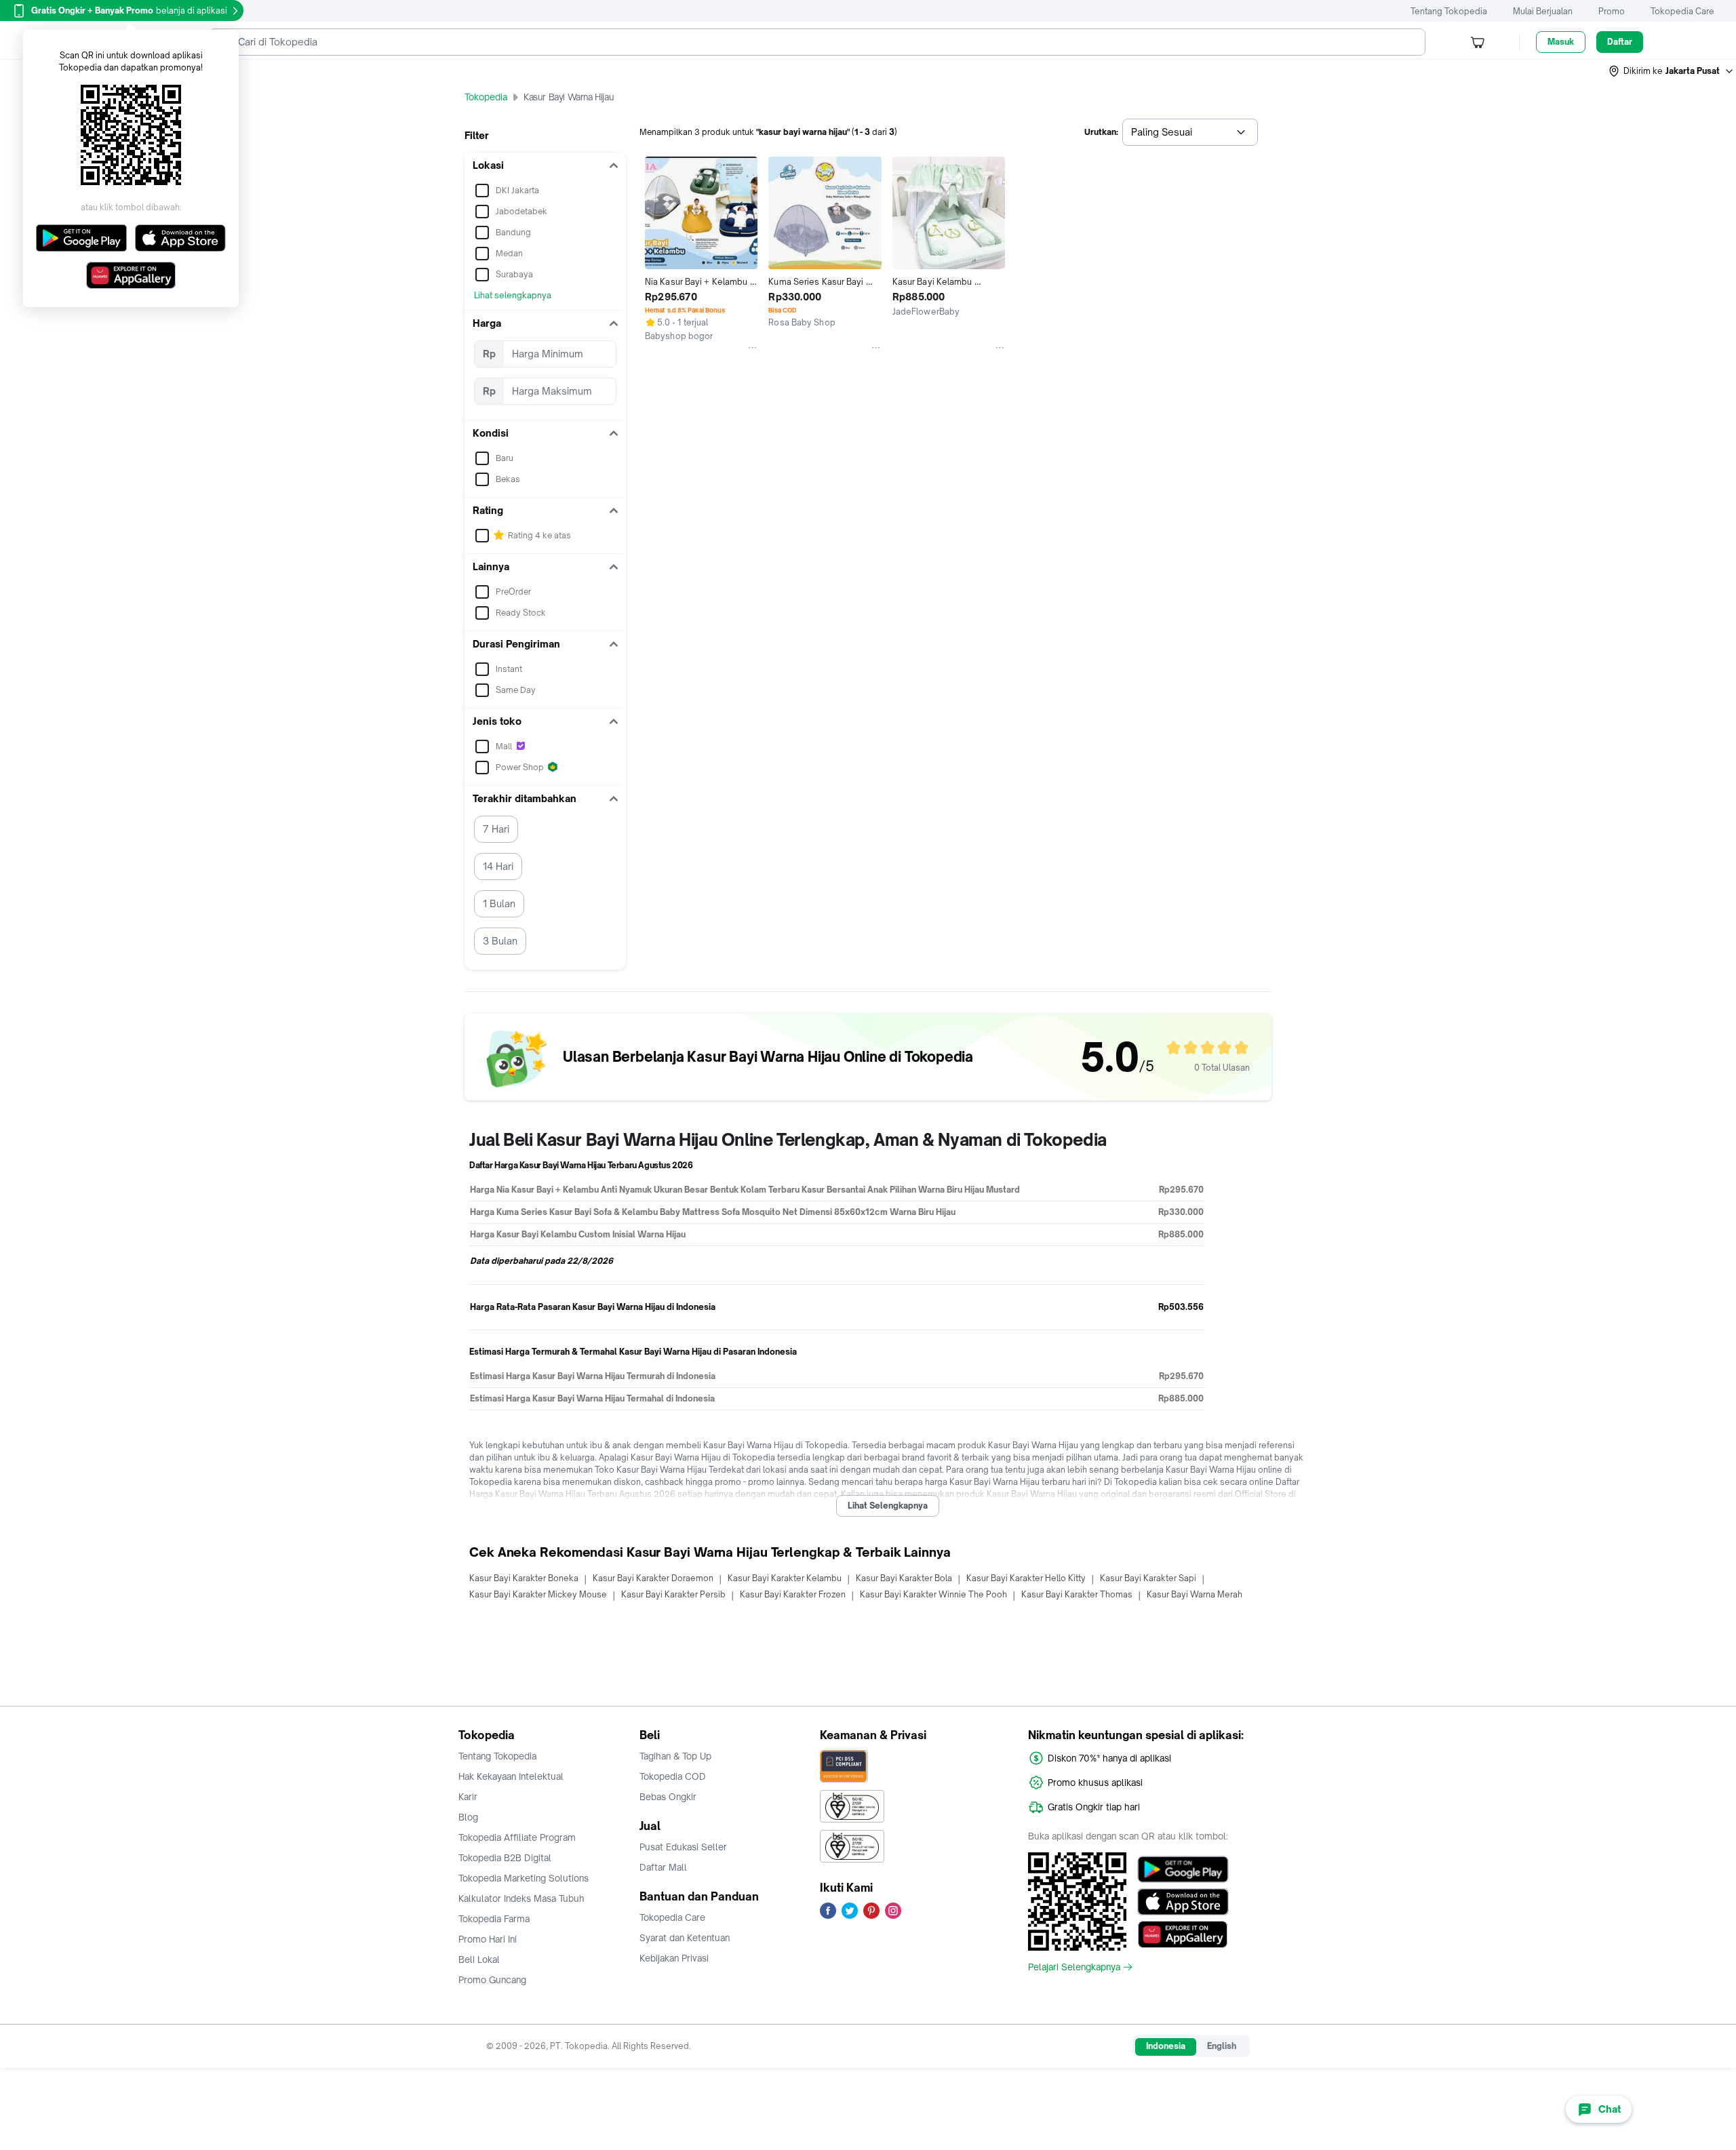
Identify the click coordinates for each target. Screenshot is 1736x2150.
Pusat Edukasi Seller (683, 1847)
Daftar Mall (663, 1867)
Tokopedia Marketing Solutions (524, 1878)
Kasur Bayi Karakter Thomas (1077, 1594)
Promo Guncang (492, 1980)
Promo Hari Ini (488, 1939)
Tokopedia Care (1682, 11)
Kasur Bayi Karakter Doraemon (653, 1578)
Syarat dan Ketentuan (685, 1938)
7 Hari (496, 829)
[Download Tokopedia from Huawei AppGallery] (1183, 1934)
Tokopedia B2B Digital (505, 1858)
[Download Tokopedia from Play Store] (1183, 1869)
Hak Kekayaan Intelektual (511, 1776)
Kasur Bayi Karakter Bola (904, 1578)
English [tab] (1222, 2046)
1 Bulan (499, 903)
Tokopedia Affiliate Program (517, 1837)
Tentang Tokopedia (1449, 11)
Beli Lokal (479, 1959)
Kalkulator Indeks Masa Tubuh (521, 1898)
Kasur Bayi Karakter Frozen (793, 1594)
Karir (468, 1797)
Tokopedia (486, 97)
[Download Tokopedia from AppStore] (1183, 1902)
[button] (1672, 71)
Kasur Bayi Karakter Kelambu (785, 1578)
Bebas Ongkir (668, 1797)
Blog (468, 1817)
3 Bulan (500, 941)
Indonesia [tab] (1166, 2046)
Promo (1612, 11)
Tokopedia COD (673, 1776)
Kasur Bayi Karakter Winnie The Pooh (933, 1594)
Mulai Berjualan (1543, 11)
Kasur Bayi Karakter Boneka (524, 1578)
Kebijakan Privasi (674, 1958)
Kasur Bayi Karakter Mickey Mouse (538, 1594)
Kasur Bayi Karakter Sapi (1148, 1578)
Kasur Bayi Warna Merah (1195, 1594)
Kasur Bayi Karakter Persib (673, 1594)
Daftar (1620, 42)
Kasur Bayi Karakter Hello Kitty (1026, 1578)
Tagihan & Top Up (675, 1756)
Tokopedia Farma (494, 1919)
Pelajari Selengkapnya (1074, 1967)
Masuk (1561, 42)
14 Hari (498, 866)
